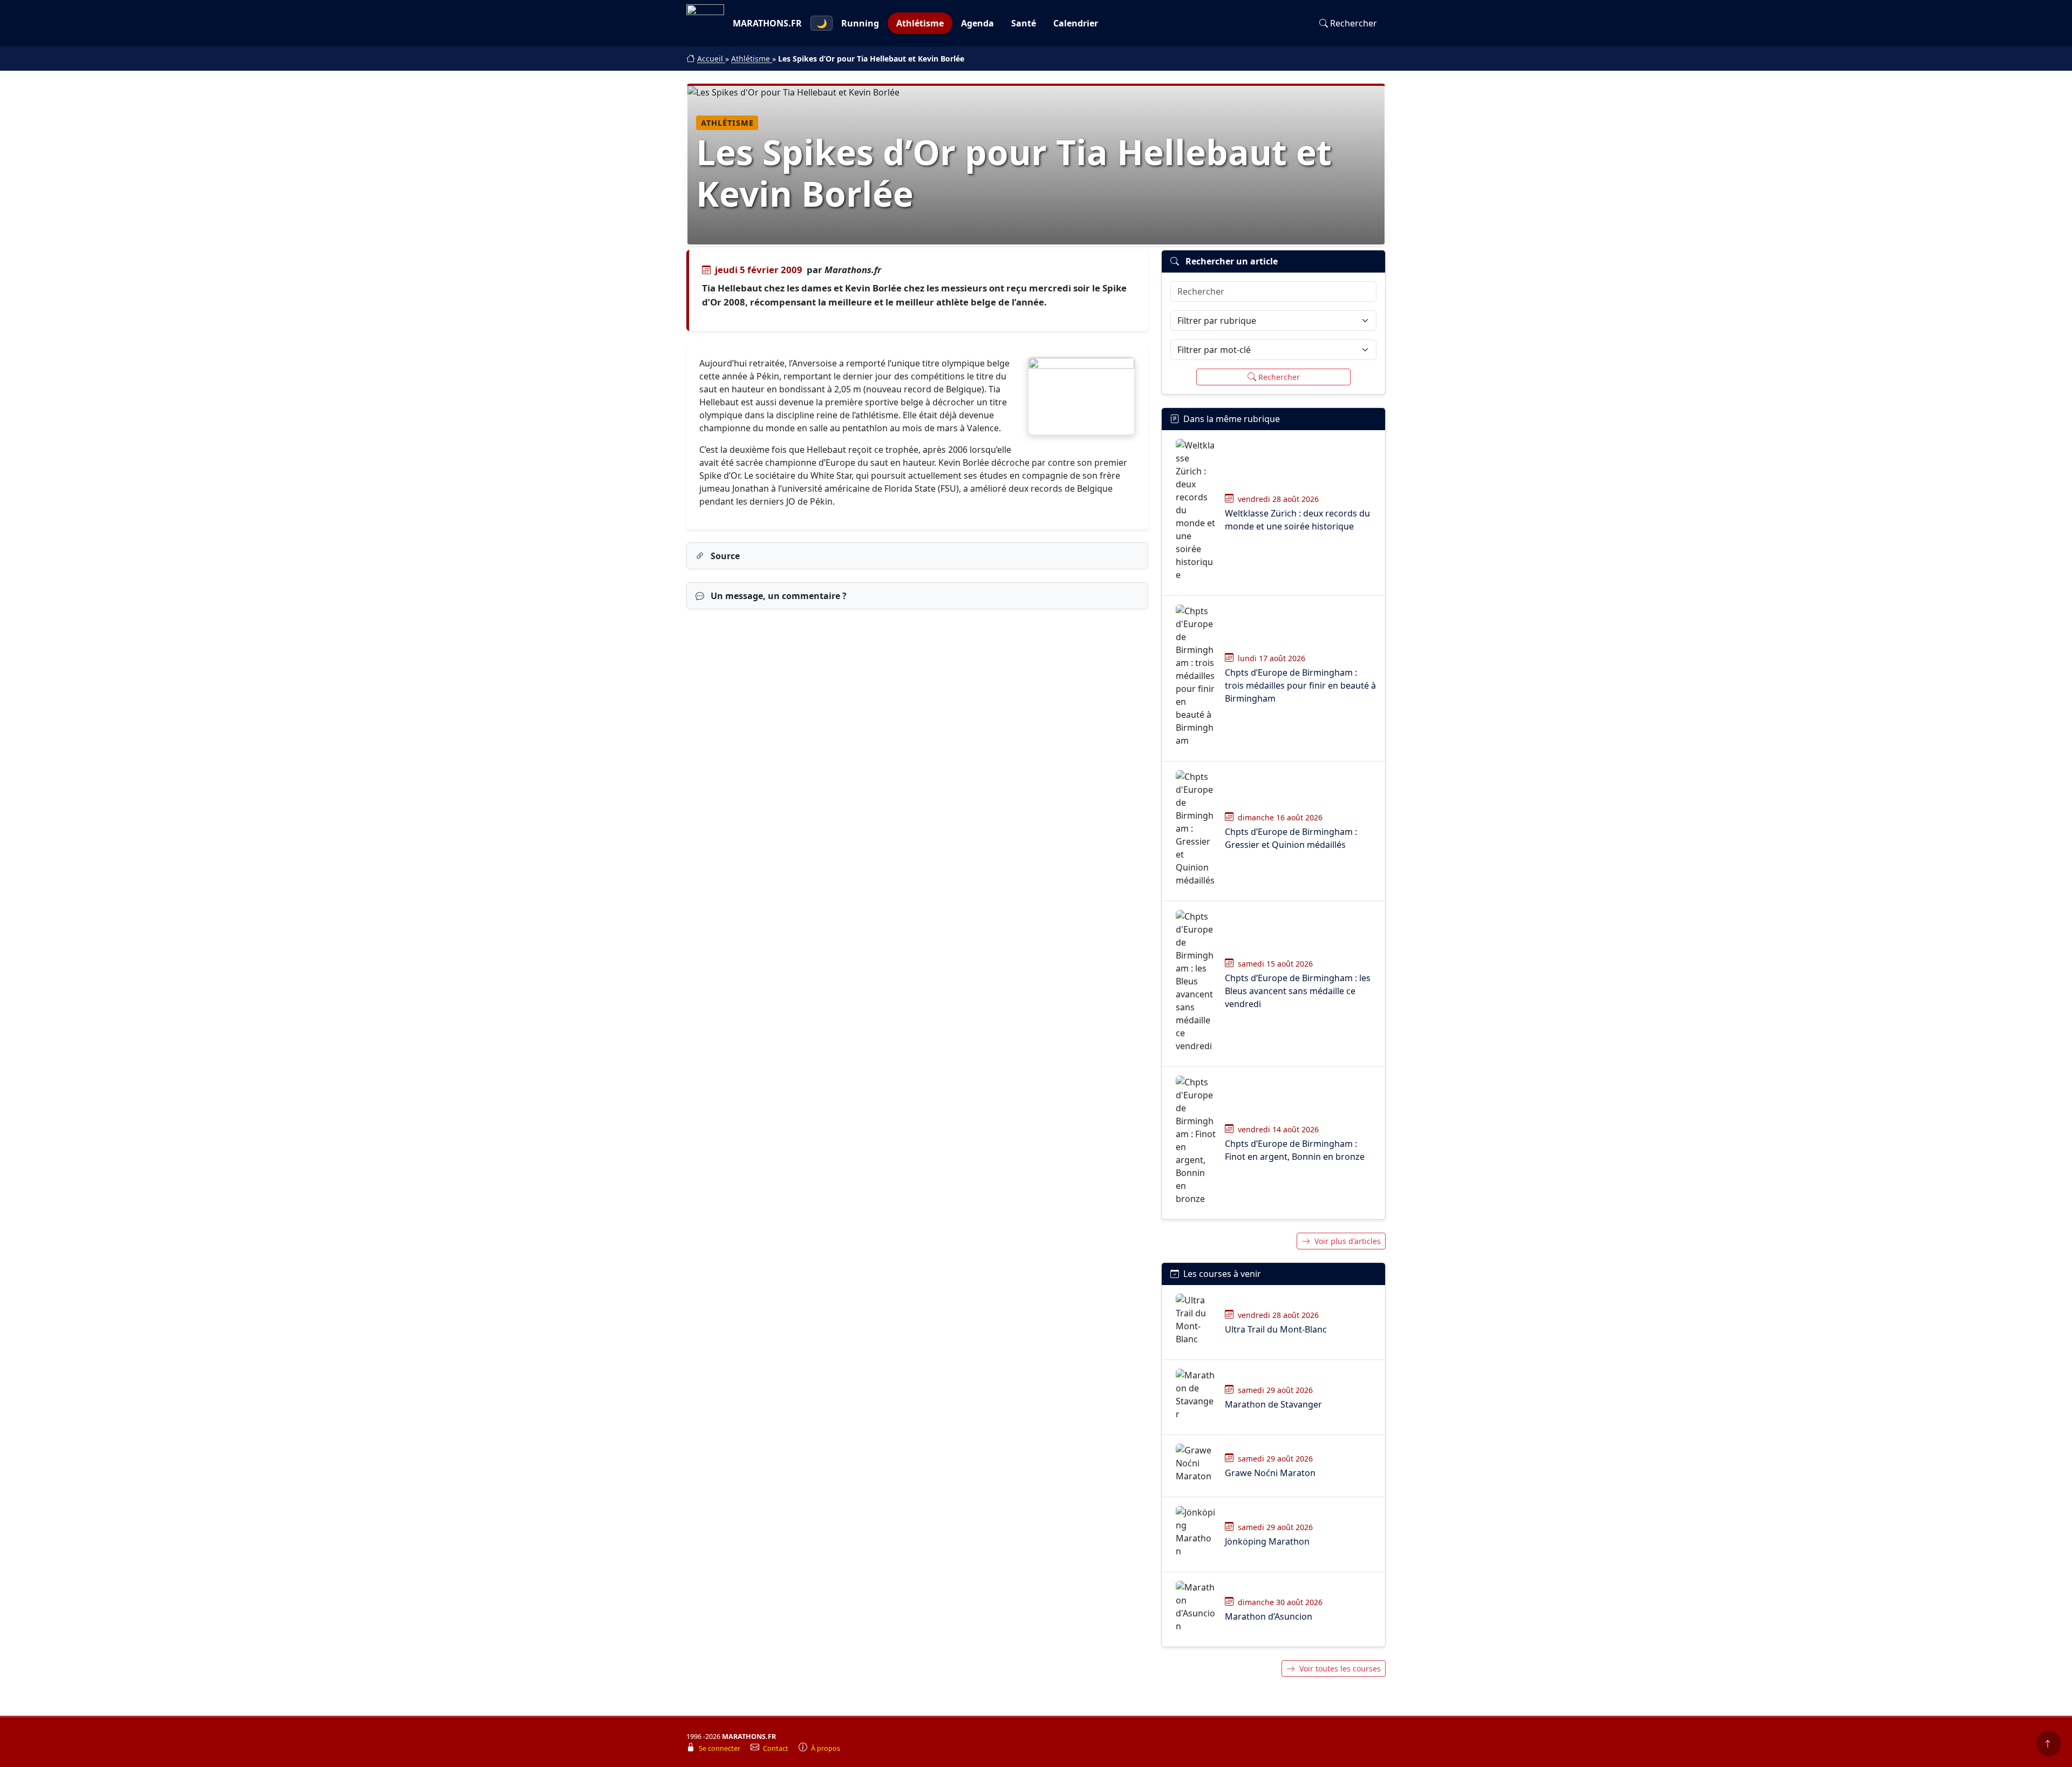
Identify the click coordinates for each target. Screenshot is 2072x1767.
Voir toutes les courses (1340, 1669)
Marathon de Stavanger (1273, 1404)
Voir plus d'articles (1348, 1241)
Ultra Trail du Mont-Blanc (1276, 1329)
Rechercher (1354, 23)
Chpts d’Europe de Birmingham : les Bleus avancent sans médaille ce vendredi (1298, 991)
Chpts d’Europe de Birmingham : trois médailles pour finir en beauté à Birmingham (1300, 685)
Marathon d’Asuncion (1269, 1616)
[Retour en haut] (2049, 1743)
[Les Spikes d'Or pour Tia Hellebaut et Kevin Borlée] (1081, 396)
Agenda (977, 23)
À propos (826, 1748)
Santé (1024, 23)
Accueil (711, 59)
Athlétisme (920, 23)
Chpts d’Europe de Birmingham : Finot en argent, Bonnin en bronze (1295, 1150)
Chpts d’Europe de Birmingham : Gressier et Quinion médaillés (1291, 838)
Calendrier (1076, 23)
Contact (776, 1748)
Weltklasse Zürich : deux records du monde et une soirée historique (1297, 520)
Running (860, 23)
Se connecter (720, 1748)
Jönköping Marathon (1267, 1541)
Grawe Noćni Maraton (1270, 1473)
